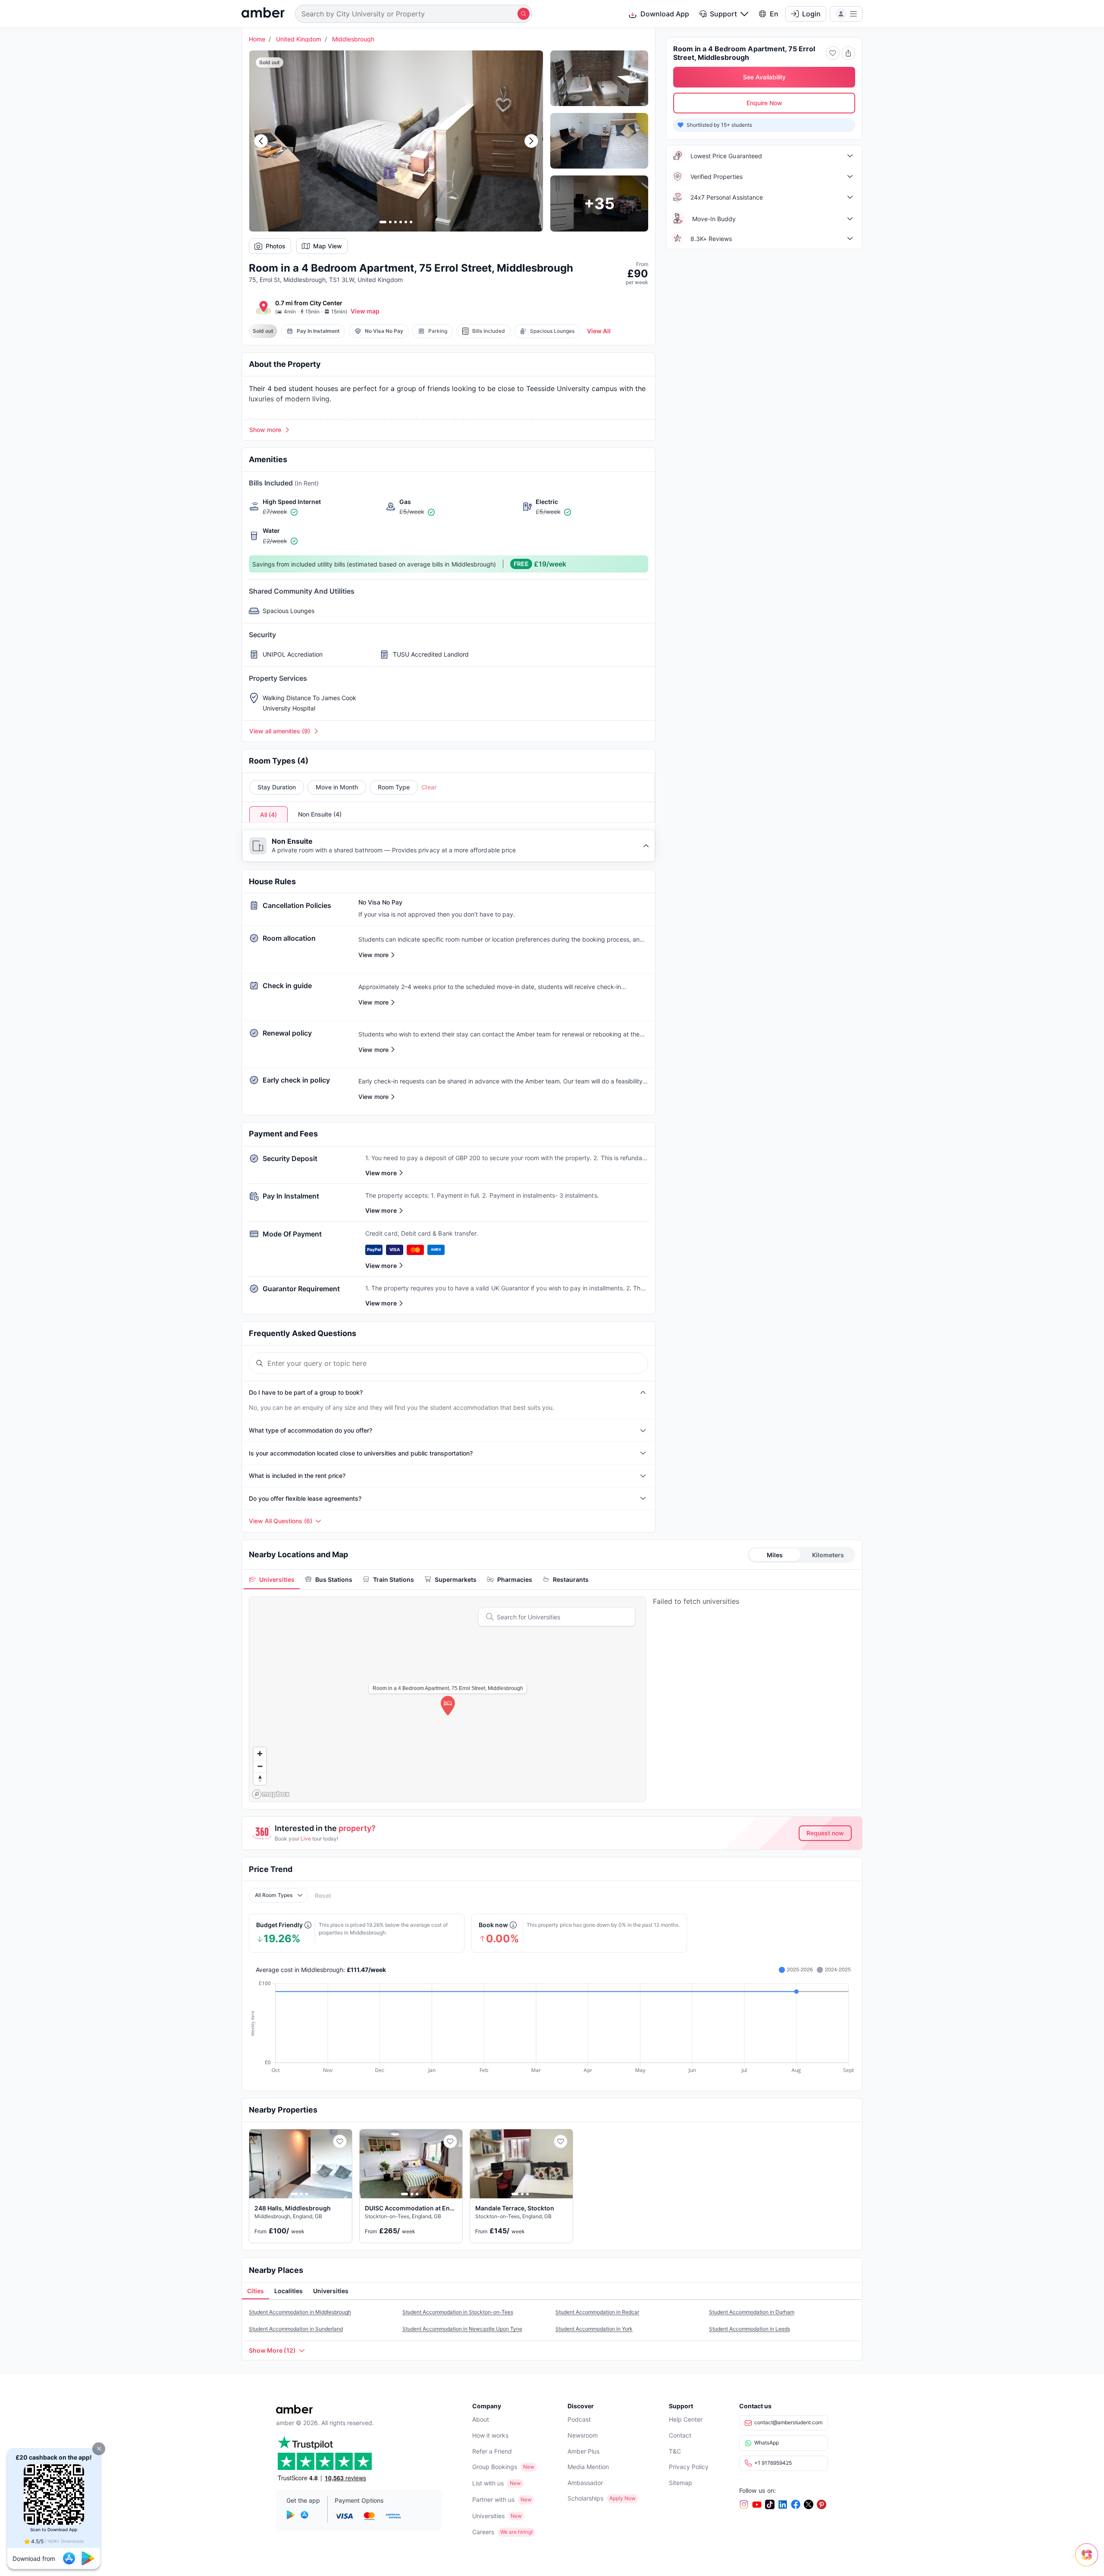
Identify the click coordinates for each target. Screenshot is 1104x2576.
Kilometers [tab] (828, 1555)
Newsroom (583, 2435)
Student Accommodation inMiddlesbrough (300, 2312)
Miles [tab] (775, 1555)
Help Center (686, 2419)
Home (257, 39)
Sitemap (681, 2483)
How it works (490, 2435)
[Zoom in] (260, 1754)
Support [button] (723, 14)
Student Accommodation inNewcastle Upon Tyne (462, 2329)
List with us (488, 2483)
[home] (263, 14)
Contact (680, 2435)
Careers (483, 2532)
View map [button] (365, 311)
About (481, 2419)
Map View (328, 246)
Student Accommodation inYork (594, 2329)
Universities (488, 2516)
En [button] (774, 14)
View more (381, 1173)
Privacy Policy (689, 2467)
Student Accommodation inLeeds (750, 2329)
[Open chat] (1089, 2561)
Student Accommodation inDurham (752, 2312)
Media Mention (588, 2467)
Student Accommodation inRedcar (597, 2312)
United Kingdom (299, 39)
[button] (99, 2449)
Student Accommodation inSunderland (296, 2329)
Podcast (579, 2419)
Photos (276, 246)
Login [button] (811, 14)
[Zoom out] (260, 1766)
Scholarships (585, 2498)
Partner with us (493, 2499)
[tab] (272, 1579)
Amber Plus (583, 2451)
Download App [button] (665, 14)
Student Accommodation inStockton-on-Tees (458, 2312)
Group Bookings (495, 2467)
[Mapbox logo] (271, 1794)
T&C (675, 2451)
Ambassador (585, 2483)
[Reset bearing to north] (260, 1779)
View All (599, 331)
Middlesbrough (353, 39)
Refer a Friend (492, 2451)
